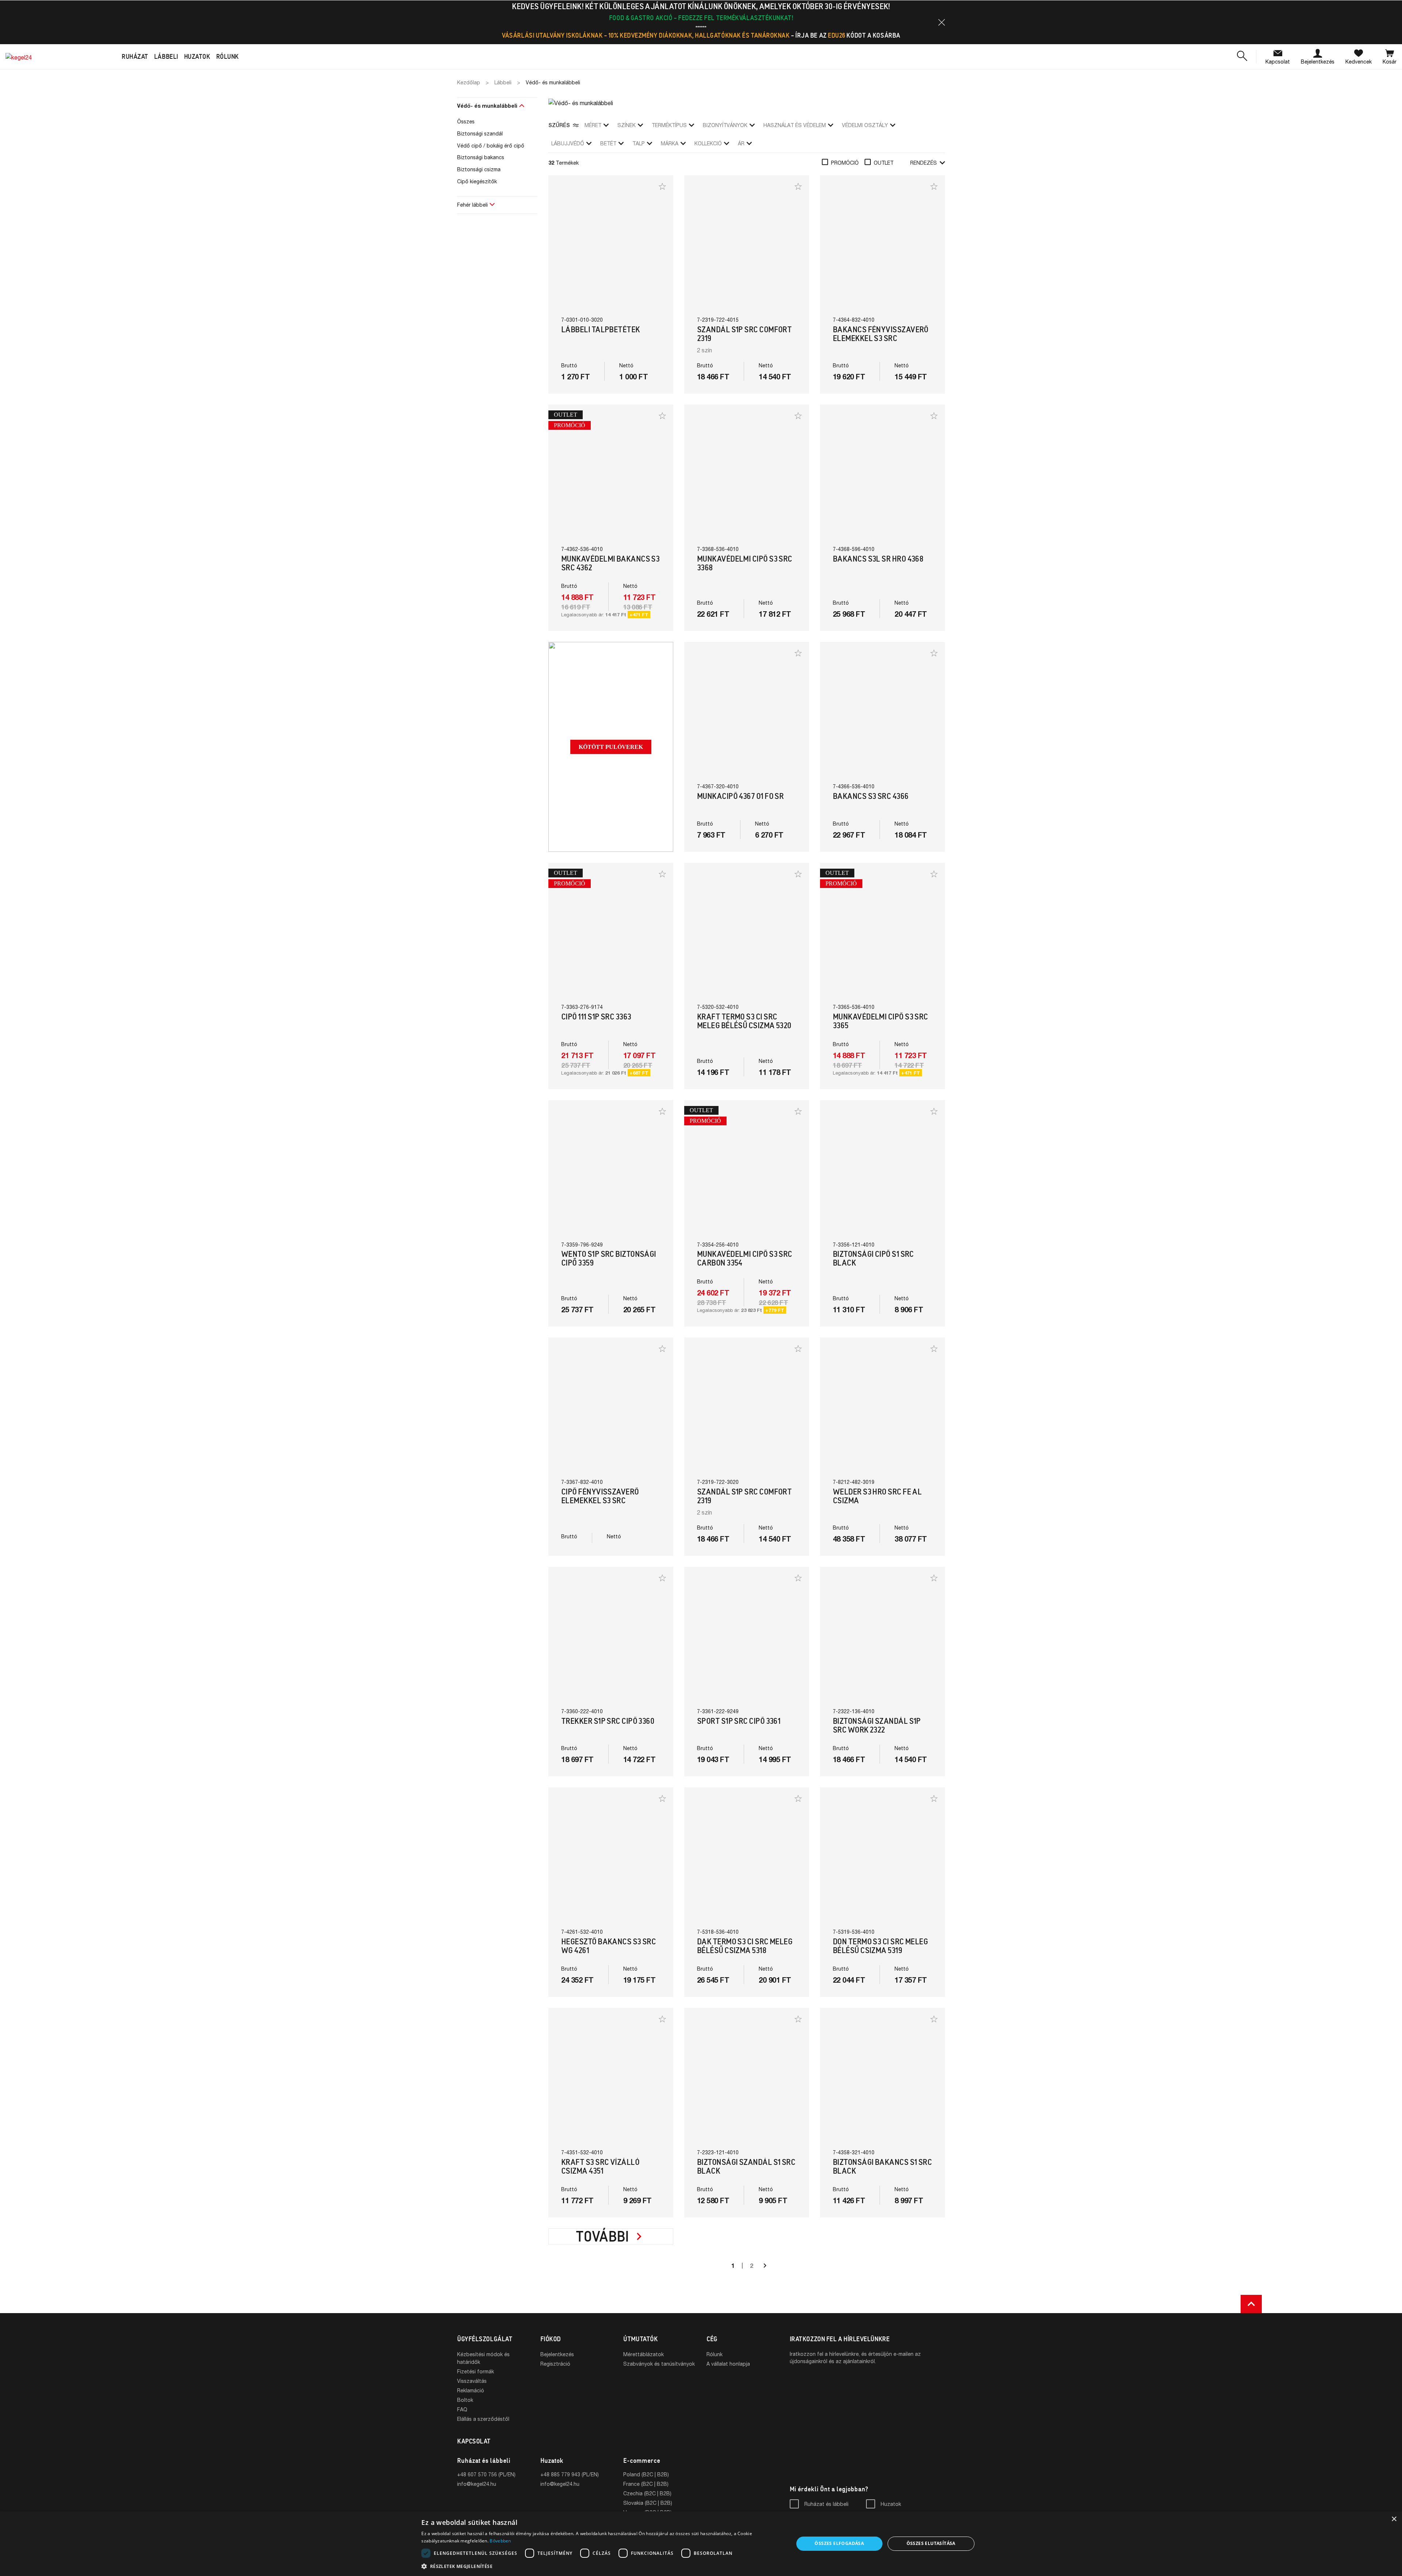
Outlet (884, 163)
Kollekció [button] (708, 143)
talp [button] (639, 143)
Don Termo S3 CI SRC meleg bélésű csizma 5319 (880, 1946)
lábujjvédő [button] (568, 143)
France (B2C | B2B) (646, 2484)
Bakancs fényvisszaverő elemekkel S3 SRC (881, 334)
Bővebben (500, 2541)
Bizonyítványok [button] (725, 125)
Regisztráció (555, 2364)
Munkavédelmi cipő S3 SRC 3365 (880, 1021)
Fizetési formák (476, 2371)
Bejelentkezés (557, 2354)
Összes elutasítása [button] (931, 2543)
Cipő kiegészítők (477, 181)
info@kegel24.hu (477, 2484)
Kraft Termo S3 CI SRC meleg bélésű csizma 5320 (744, 1021)
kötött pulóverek (611, 747)
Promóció (845, 163)
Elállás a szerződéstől (483, 2419)
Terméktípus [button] (669, 125)
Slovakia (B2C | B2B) (648, 2503)
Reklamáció (471, 2390)
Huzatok (891, 2504)
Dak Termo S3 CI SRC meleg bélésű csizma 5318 (745, 1946)
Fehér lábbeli (472, 205)
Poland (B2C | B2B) (646, 2474)
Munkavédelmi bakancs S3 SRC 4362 (610, 563)
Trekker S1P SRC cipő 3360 (608, 1721)
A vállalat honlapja (728, 2364)
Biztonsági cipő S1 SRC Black (873, 1258)
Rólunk (715, 2354)
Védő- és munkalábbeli (487, 106)
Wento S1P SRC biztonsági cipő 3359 (609, 1258)
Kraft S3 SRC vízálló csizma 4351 (600, 2167)
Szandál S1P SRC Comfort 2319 (744, 334)
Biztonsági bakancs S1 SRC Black (882, 2167)
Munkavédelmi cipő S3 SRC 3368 (745, 563)
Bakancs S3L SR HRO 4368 (878, 559)
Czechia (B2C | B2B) (647, 2493)
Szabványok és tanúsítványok (659, 2364)
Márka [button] (670, 143)
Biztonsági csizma (479, 169)
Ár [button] (741, 143)
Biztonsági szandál (480, 133)
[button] (942, 22)
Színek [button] (627, 125)
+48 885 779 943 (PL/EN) (570, 2474)
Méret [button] (593, 125)
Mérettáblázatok (643, 2354)
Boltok (465, 2400)
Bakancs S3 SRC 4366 (871, 796)
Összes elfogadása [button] (839, 2543)
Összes (466, 121)
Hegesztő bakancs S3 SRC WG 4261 (608, 1946)
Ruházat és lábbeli (826, 2504)
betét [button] (608, 143)
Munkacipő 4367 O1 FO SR (740, 796)
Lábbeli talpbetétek (601, 330)
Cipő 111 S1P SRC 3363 (596, 1017)
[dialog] (701, 2544)
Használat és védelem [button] (795, 125)
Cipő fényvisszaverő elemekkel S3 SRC (600, 1496)
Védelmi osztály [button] (865, 125)
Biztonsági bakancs (481, 157)
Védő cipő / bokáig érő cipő (491, 146)
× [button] (1394, 2519)
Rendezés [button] (924, 163)
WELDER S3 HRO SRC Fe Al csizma (877, 1496)
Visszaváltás (472, 2381)
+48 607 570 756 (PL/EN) (486, 2474)
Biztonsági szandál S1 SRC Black (746, 2167)
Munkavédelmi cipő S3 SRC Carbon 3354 (745, 1258)
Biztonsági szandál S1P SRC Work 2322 (877, 1725)
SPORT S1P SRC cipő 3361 (739, 1721)
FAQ (462, 2409)
